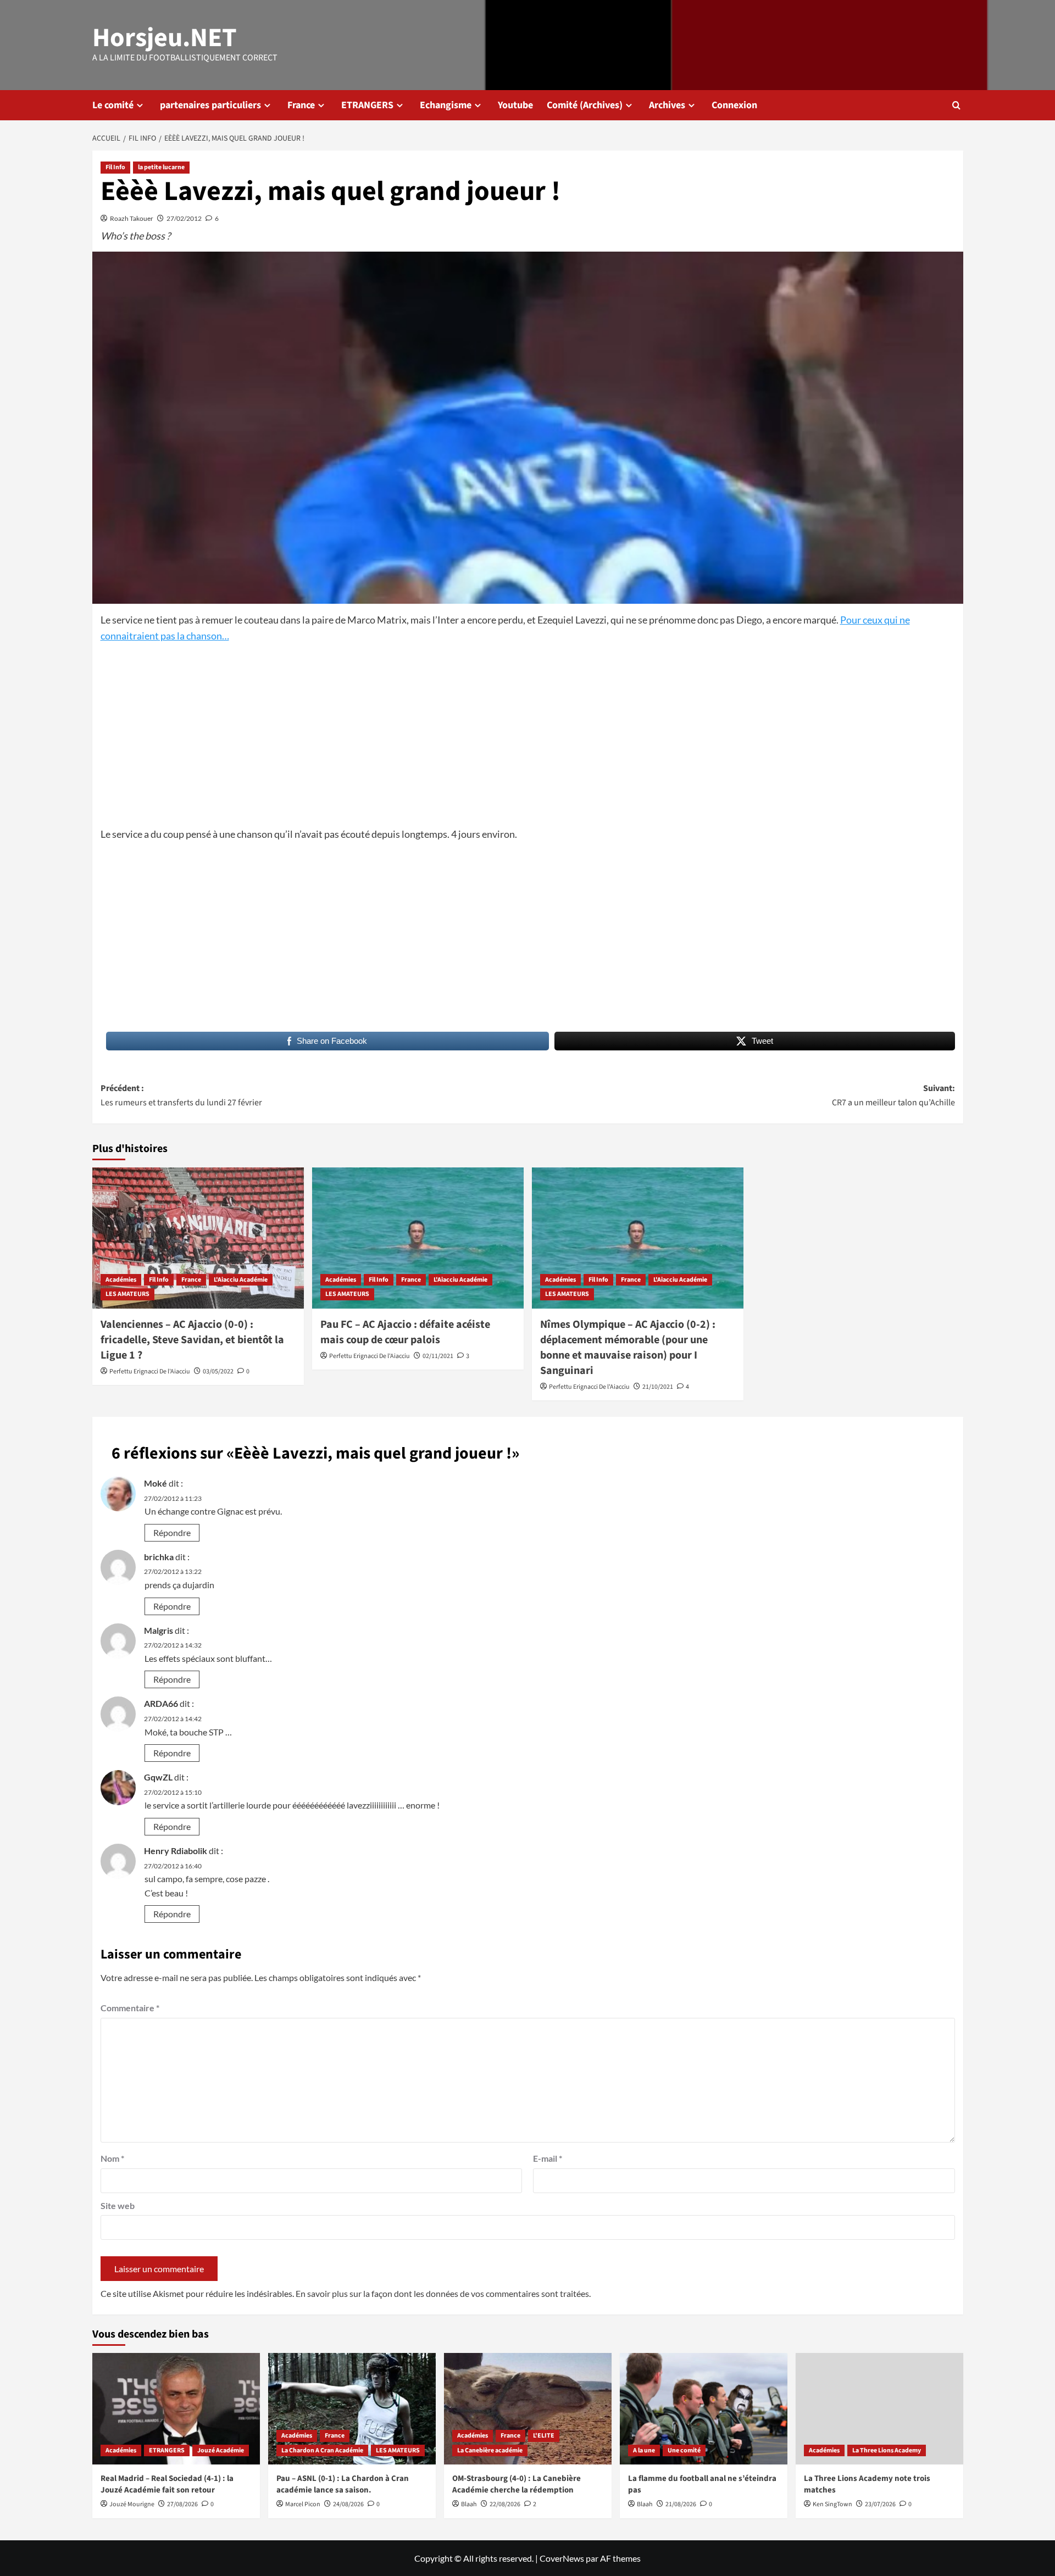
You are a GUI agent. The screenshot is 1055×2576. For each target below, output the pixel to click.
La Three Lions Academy (887, 2450)
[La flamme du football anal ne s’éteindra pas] (704, 2409)
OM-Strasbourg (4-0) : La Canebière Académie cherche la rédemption (517, 2484)
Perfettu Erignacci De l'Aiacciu (150, 1372)
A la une (644, 2450)
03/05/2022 (218, 1372)
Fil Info (115, 167)
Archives (667, 105)
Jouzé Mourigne (132, 2504)
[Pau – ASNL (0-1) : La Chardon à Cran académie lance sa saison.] (352, 2409)
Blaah (469, 2504)
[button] (956, 105)
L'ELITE (544, 2436)
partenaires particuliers (210, 105)
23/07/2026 (880, 2504)
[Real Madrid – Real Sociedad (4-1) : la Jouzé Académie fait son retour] (176, 2409)
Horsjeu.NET (165, 38)
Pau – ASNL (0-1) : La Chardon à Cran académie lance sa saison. (343, 2484)
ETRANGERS (367, 105)
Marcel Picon (303, 2504)
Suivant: (893, 1095)
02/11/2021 (438, 1356)
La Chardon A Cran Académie (322, 2450)
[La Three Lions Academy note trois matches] (879, 2409)
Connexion (734, 105)
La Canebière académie (490, 2450)
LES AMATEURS (127, 1294)
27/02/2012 (184, 218)
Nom (112, 2158)
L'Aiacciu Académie (241, 1280)
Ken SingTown (832, 2504)
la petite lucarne (161, 167)
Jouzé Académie (221, 2450)
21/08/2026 (681, 2504)
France (301, 105)
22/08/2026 (505, 2504)
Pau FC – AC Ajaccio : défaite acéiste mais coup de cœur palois (405, 1332)
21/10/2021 (658, 1387)
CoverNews (562, 2558)
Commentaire (130, 2008)
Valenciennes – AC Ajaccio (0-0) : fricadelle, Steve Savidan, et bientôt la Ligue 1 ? (192, 1340)
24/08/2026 (348, 2504)
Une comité (684, 2450)
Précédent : (181, 1095)
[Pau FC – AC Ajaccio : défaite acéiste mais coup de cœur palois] (418, 1238)
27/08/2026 (182, 2504)
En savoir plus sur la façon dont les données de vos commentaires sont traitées (442, 2293)
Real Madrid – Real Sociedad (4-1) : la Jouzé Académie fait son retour (167, 2484)
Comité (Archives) (585, 105)
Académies (121, 1280)
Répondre (172, 1532)
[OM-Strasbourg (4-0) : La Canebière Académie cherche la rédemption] (528, 2409)
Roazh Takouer (132, 218)
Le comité (113, 105)
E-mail (548, 2158)
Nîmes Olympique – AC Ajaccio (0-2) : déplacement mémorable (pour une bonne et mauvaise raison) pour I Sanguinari (628, 1348)
